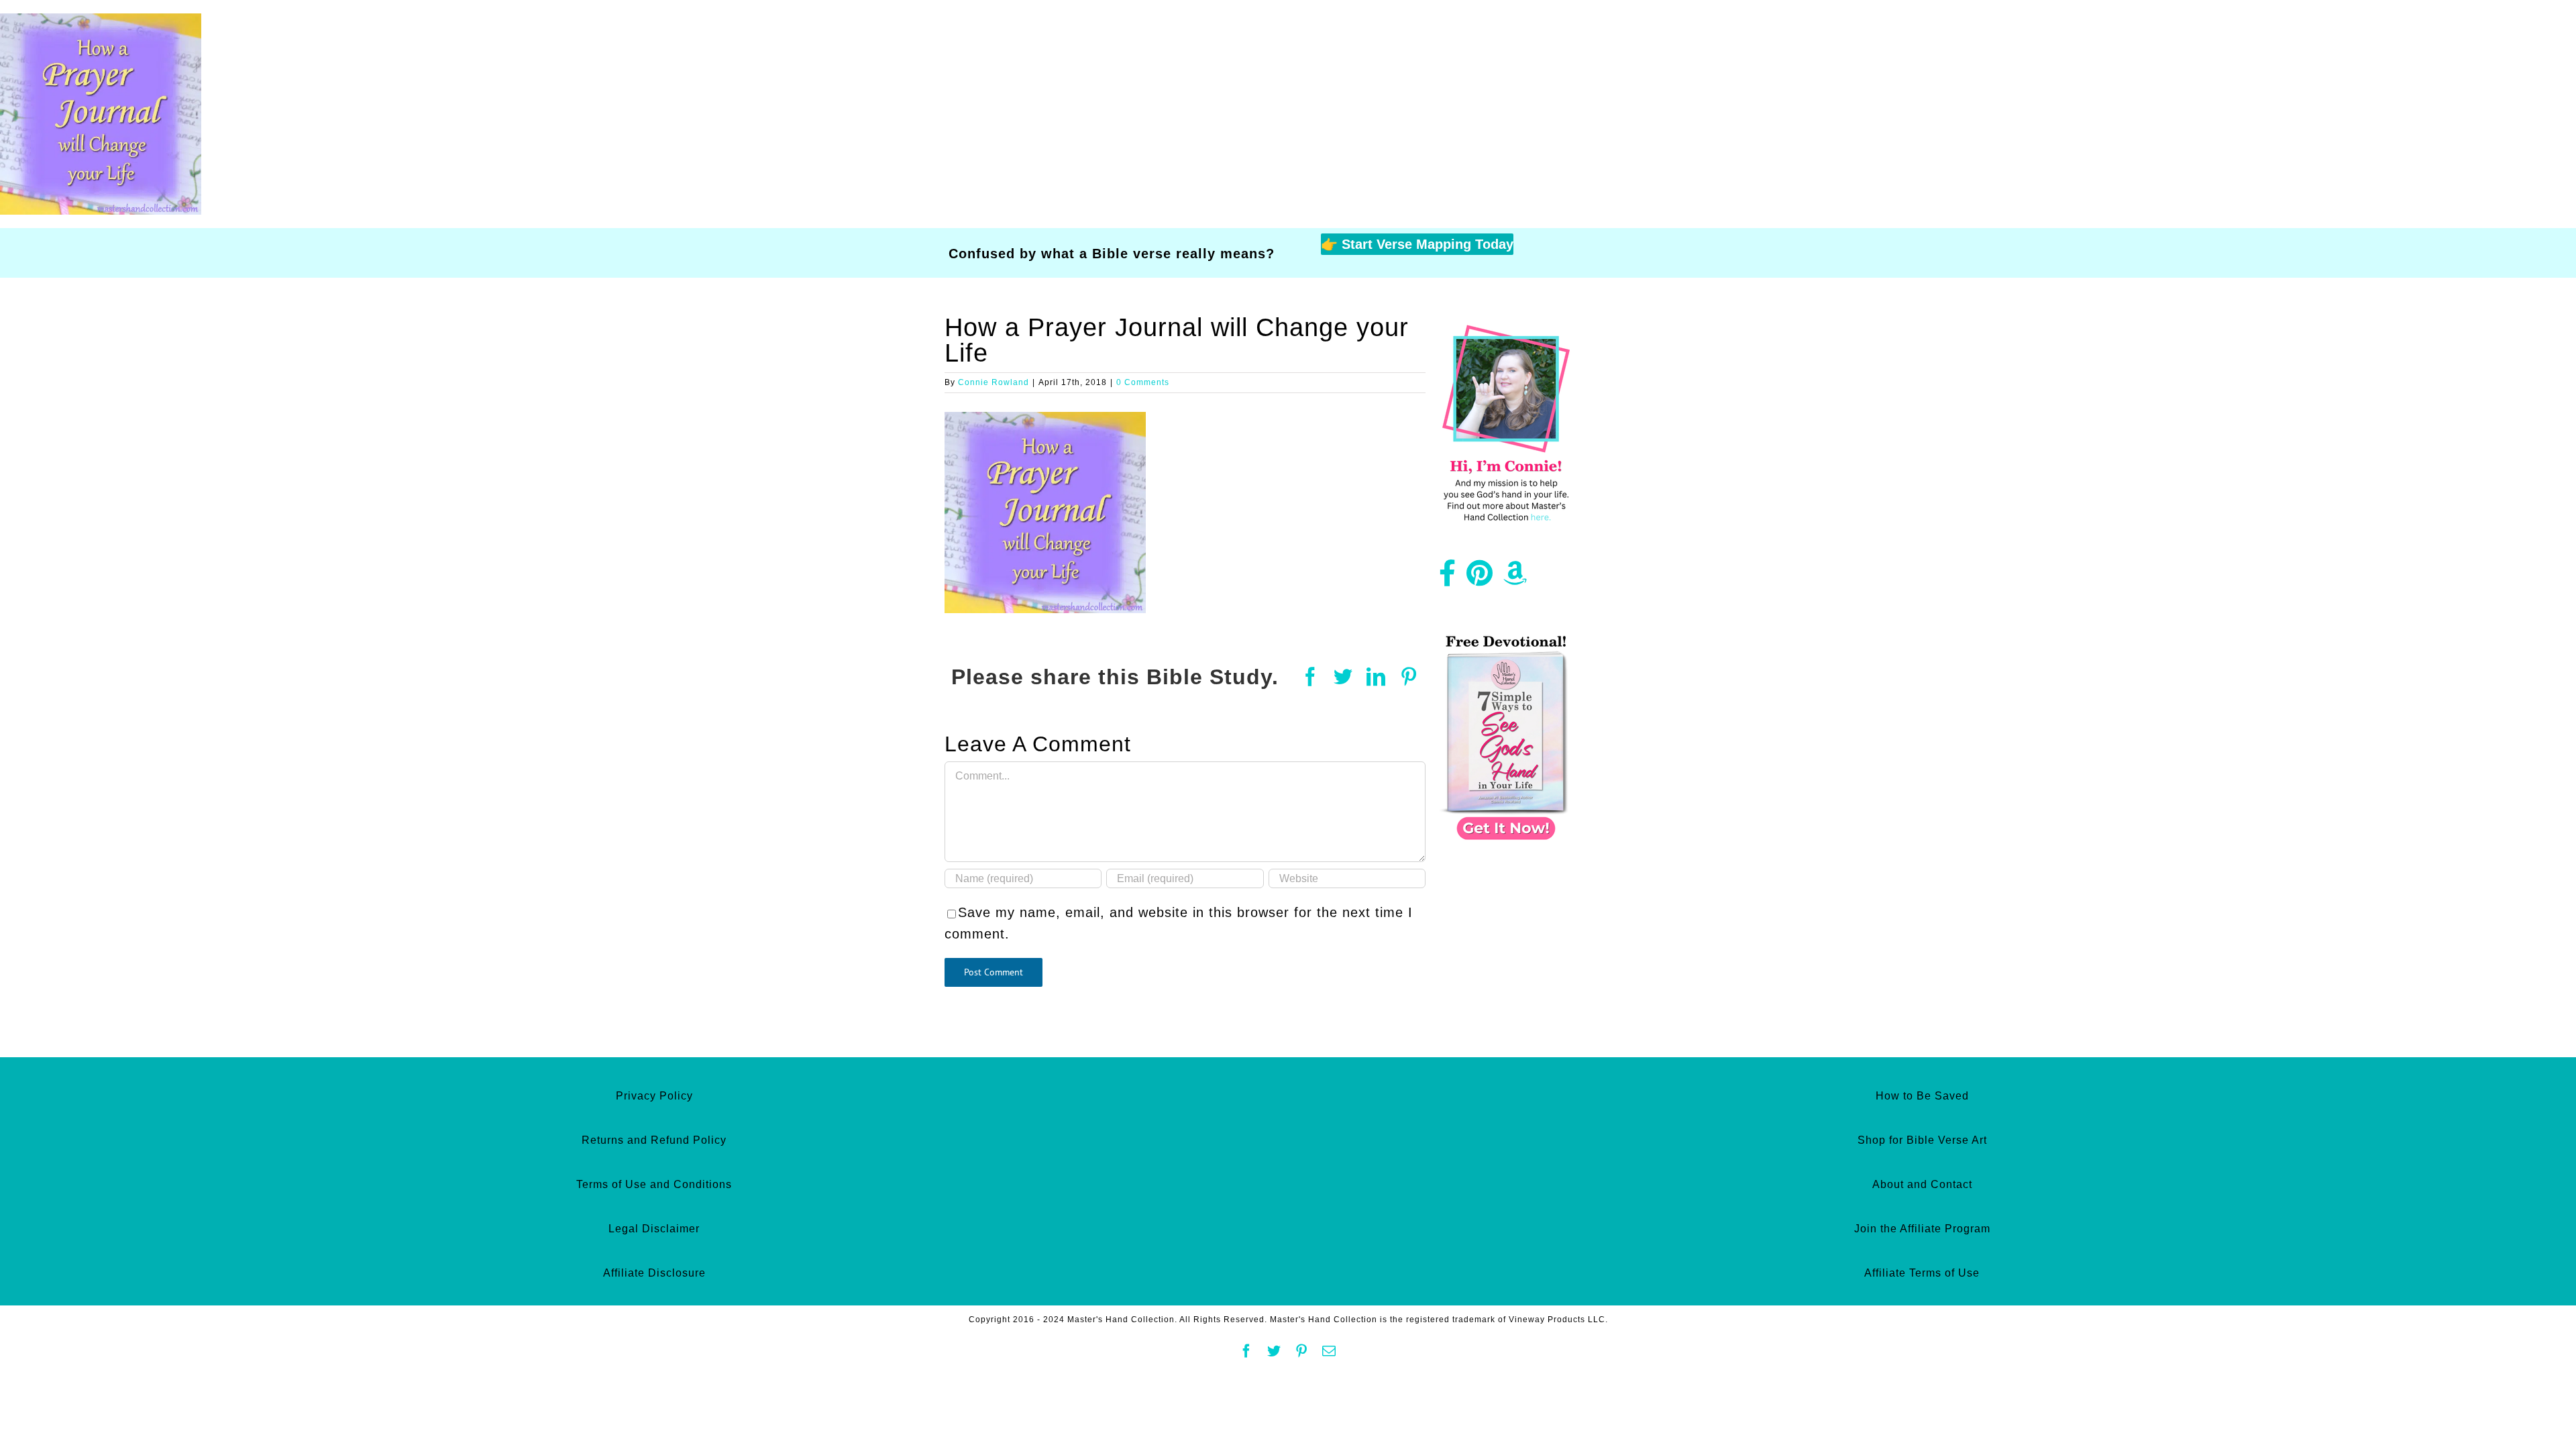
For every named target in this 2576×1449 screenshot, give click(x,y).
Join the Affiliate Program (1922, 1229)
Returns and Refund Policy (654, 1140)
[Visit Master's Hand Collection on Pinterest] (1480, 578)
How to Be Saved (1922, 1096)
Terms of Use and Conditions (654, 1184)
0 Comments (1143, 382)
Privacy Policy (654, 1096)
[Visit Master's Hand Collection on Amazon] (1515, 578)
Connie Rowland (994, 382)
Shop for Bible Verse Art (1922, 1140)
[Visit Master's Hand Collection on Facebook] (1448, 578)
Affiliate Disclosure (654, 1273)
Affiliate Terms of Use (1922, 1273)
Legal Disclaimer (654, 1229)
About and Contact (1922, 1184)
